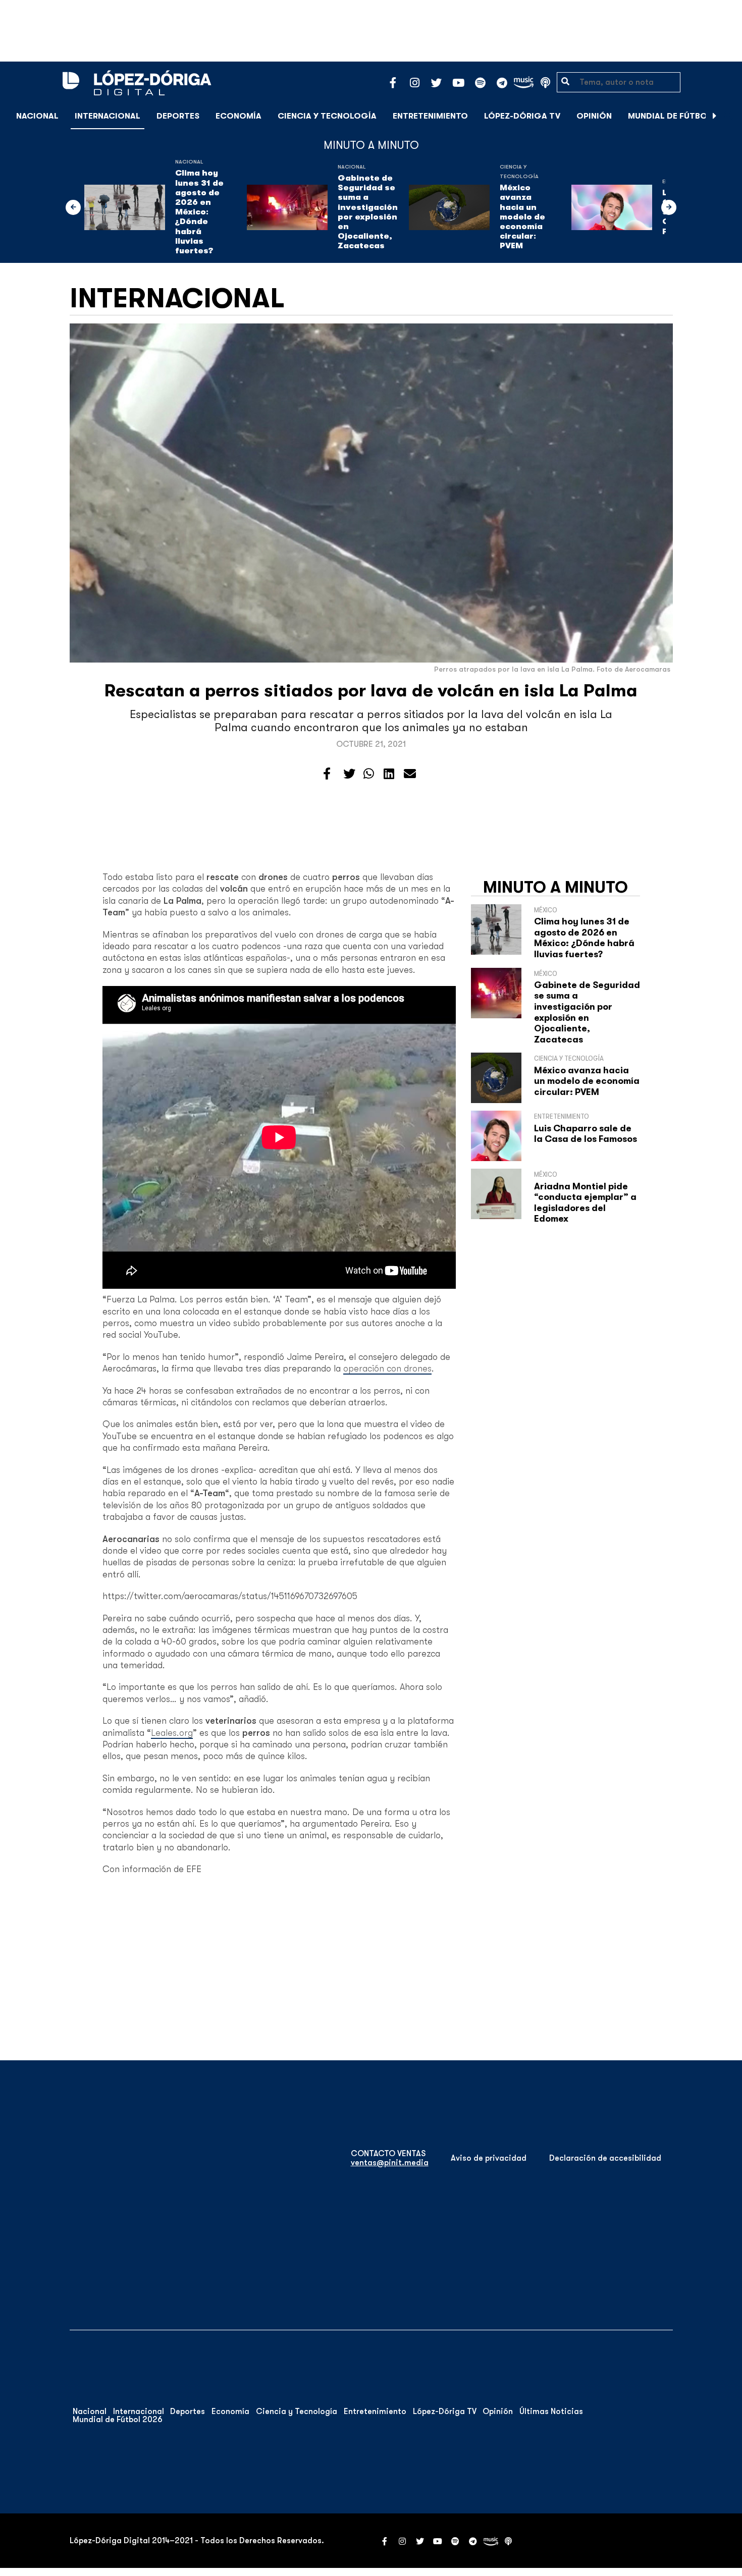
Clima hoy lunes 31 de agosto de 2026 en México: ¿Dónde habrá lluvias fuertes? (199, 212)
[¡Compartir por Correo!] (410, 774)
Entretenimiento (430, 116)
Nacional (37, 116)
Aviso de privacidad (489, 2158)
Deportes (178, 116)
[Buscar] (729, 116)
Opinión (594, 116)
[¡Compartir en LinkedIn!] (389, 774)
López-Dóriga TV (522, 116)
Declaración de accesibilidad (605, 2158)
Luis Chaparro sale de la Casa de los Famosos (586, 1134)
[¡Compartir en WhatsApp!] (369, 774)
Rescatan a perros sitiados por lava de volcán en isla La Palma (371, 691)
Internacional (108, 116)
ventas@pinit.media (390, 2163)
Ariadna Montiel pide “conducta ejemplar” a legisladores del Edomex (585, 1203)
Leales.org (172, 1733)
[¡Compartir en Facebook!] (327, 774)
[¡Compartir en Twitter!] (349, 774)
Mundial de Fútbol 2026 (681, 116)
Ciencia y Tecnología (327, 116)
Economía (238, 116)
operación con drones (387, 1368)
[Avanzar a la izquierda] (73, 207)
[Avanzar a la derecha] (715, 116)
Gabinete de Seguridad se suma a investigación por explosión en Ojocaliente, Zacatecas (368, 212)
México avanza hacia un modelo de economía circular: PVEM (522, 217)
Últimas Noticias (551, 2411)
